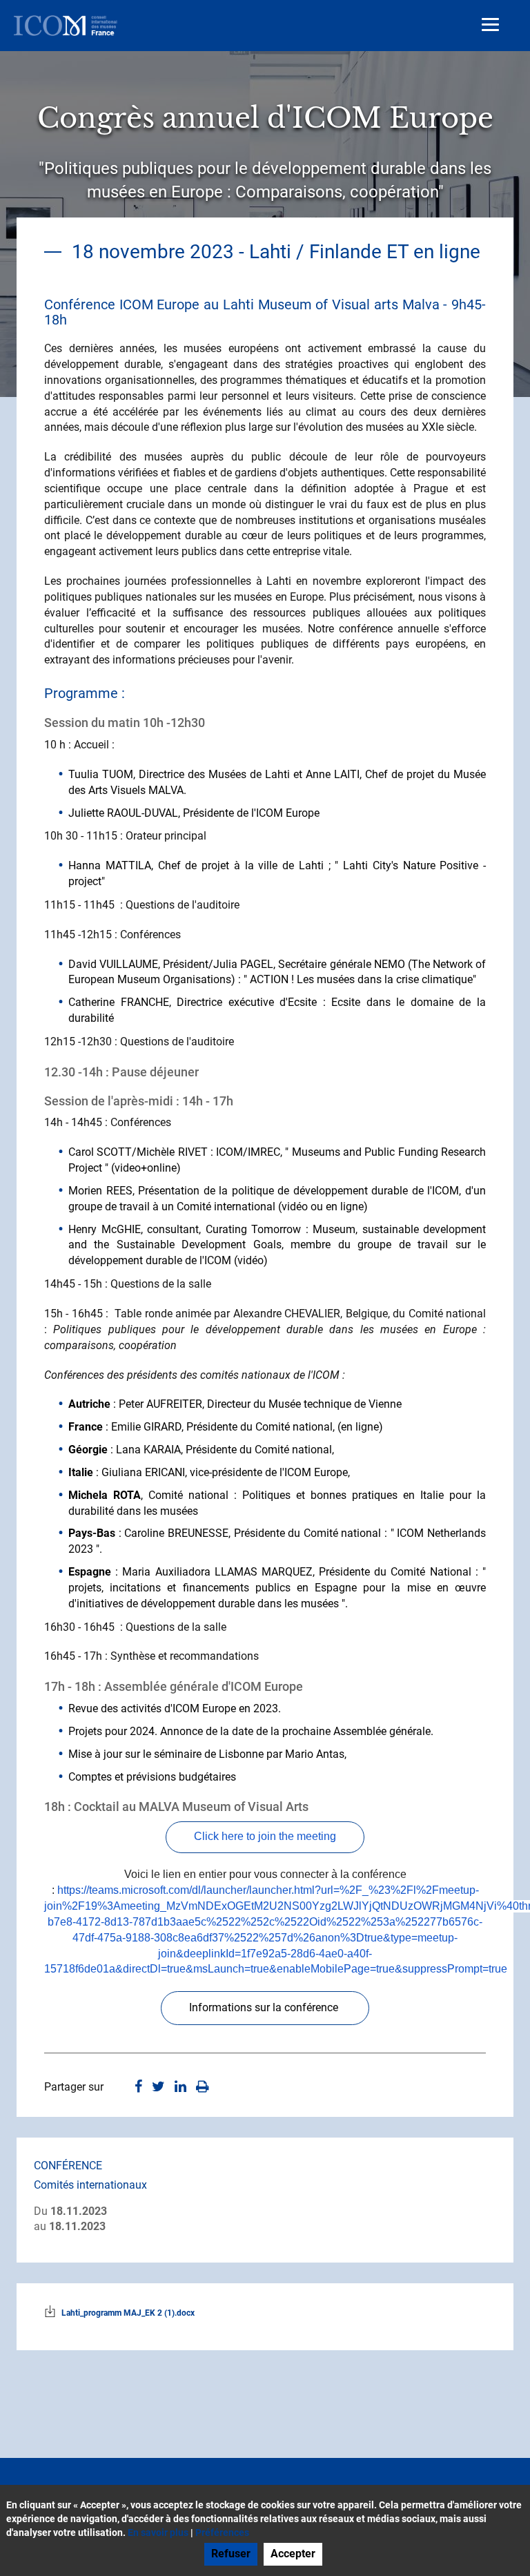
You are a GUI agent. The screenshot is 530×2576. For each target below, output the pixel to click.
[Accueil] (66, 26)
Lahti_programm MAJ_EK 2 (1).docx (128, 2313)
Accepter (293, 2554)
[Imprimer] (203, 2088)
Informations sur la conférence (265, 2007)
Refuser (231, 2554)
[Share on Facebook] (138, 2088)
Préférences (222, 2533)
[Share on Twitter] (158, 2088)
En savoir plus (158, 2533)
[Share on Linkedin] (180, 2088)
